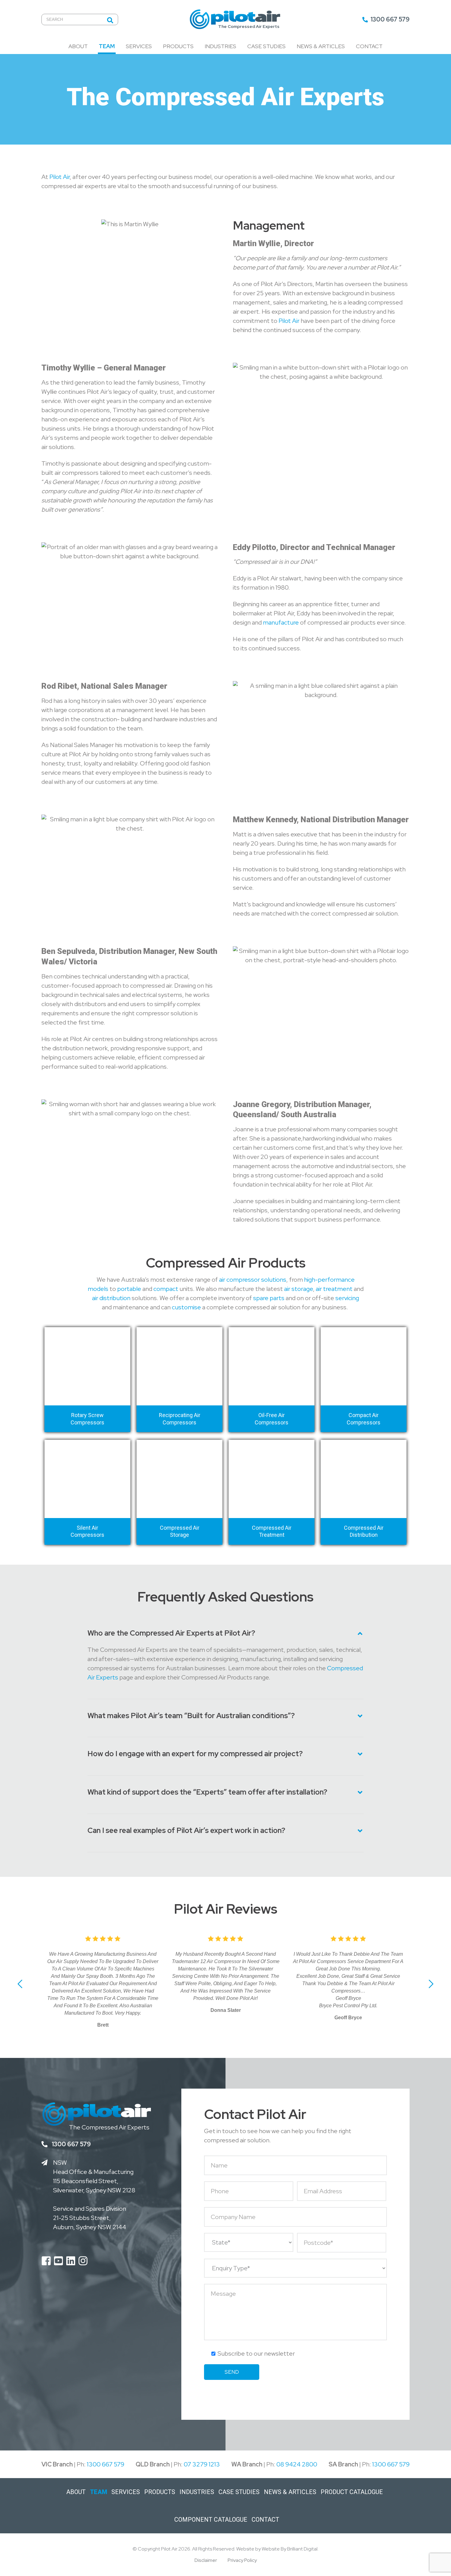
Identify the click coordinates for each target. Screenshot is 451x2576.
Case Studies (266, 46)
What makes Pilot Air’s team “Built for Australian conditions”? (191, 1716)
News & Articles (321, 46)
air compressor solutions (253, 1280)
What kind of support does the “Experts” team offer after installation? (207, 1792)
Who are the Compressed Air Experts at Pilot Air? (171, 1633)
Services (139, 46)
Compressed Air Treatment (272, 1531)
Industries (220, 46)
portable (129, 1289)
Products (178, 46)
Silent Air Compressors (87, 1531)
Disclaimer (206, 2560)
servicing (347, 1298)
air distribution (111, 1298)
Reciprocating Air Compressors (180, 1419)
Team (107, 46)
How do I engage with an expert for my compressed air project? (195, 1754)
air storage (299, 1289)
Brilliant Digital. (303, 2549)
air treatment (334, 1289)
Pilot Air (60, 177)
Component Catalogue (211, 2520)
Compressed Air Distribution (364, 1531)
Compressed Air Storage (180, 1531)
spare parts (269, 1298)
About (78, 46)
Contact (369, 46)
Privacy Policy (242, 2560)
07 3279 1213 (202, 2464)
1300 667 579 (389, 19)
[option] (87, 1440)
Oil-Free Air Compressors (272, 1419)
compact (166, 1289)
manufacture (281, 622)
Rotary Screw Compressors (87, 1419)
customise (186, 1307)
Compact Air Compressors (364, 1419)
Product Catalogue (352, 2492)
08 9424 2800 (297, 2464)
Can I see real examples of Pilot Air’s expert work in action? (186, 1831)
